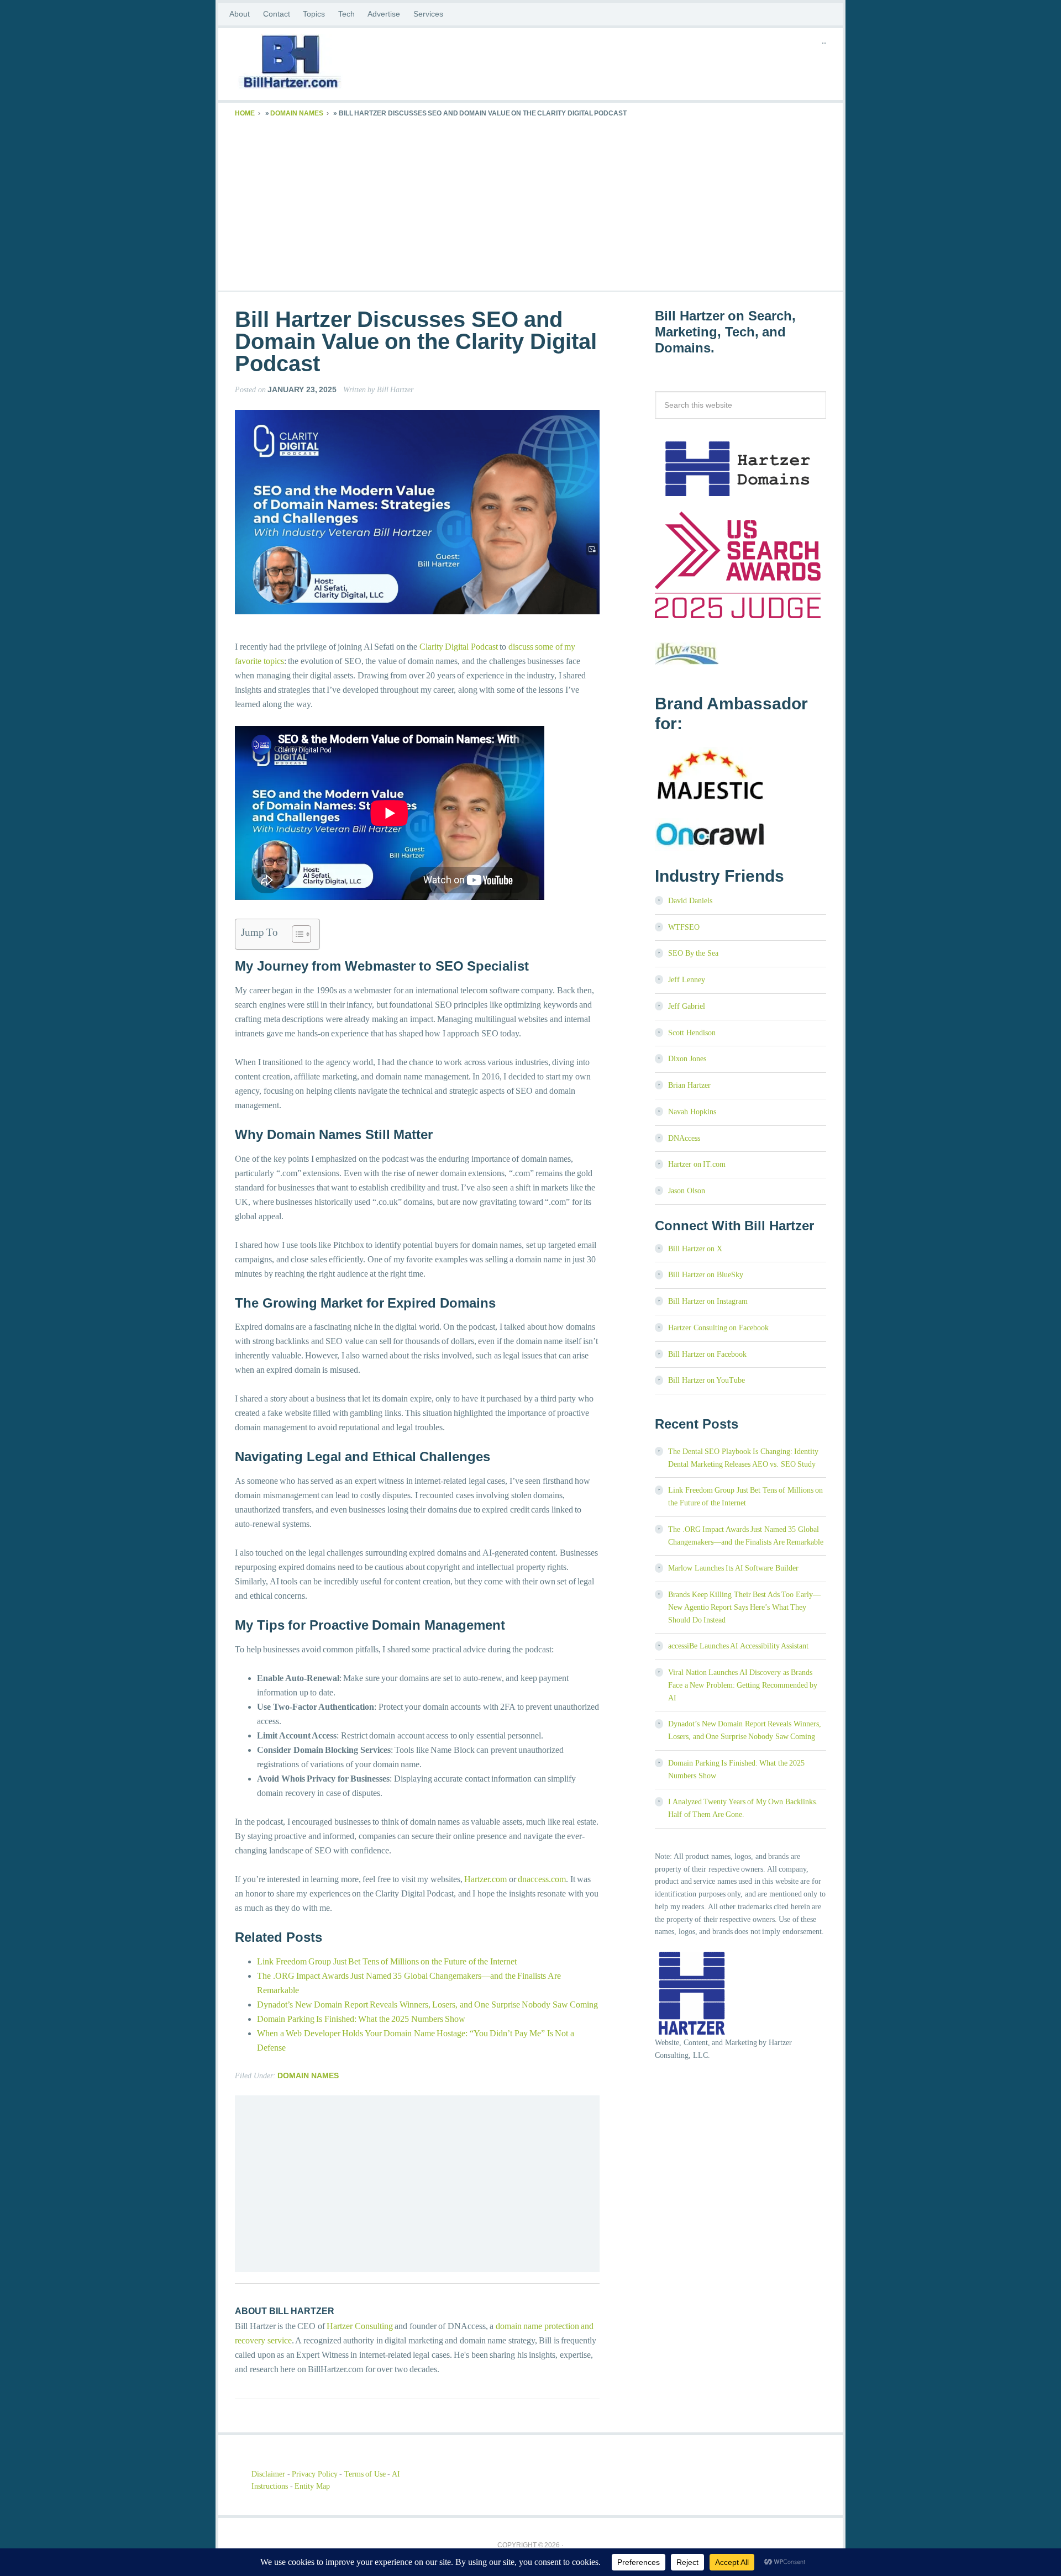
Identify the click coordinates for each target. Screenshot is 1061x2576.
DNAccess (684, 1138)
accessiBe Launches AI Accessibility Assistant (738, 1646)
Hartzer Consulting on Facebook (718, 1328)
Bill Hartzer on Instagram (708, 1301)
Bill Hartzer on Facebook (707, 1354)
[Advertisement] (530, 202)
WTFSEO (684, 927)
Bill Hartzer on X (695, 1249)
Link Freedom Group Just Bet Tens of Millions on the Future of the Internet (387, 1961)
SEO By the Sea (693, 953)
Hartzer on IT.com (697, 1164)
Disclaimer (268, 2474)
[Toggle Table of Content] (296, 934)
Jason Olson (687, 1191)
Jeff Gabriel (687, 1006)
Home (245, 113)
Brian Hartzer (689, 1085)
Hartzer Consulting (360, 2326)
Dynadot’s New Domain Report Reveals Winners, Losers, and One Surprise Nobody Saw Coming (427, 2005)
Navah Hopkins (692, 1112)
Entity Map (312, 2486)
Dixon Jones (687, 1059)
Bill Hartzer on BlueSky (706, 1275)
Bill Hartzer (323, 64)
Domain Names (297, 113)
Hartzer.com (485, 1879)
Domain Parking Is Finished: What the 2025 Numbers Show (361, 2019)
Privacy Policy (315, 2474)
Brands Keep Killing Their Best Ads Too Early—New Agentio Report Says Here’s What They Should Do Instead (744, 1607)
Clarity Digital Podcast (459, 647)
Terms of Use (365, 2474)
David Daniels (690, 901)
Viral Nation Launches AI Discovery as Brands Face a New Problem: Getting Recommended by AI (743, 1685)
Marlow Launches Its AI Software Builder (733, 1568)
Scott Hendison (692, 1033)
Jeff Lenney (687, 980)
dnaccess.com (542, 1879)
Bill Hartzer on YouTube (707, 1380)
